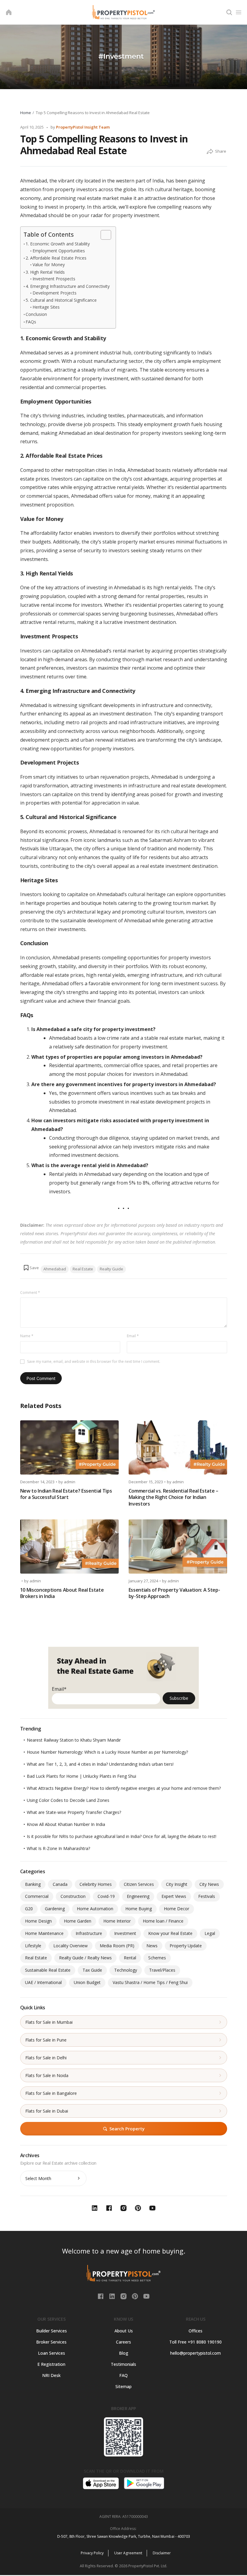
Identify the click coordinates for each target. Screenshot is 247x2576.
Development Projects (55, 293)
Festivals (207, 1896)
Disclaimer (162, 2553)
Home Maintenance (44, 1933)
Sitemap (123, 2386)
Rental (130, 1958)
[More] (210, 152)
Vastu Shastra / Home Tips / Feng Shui (150, 1982)
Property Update (186, 1946)
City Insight (177, 1884)
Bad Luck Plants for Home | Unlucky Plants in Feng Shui (81, 1776)
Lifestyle (33, 1946)
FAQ (123, 2375)
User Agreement (128, 2553)
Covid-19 (106, 1896)
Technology (126, 1970)
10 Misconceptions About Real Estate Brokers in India (62, 1593)
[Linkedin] (113, 2296)
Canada (60, 1884)
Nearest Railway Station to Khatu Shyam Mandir (74, 1740)
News (152, 1946)
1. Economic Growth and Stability (58, 244)
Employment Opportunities (59, 251)
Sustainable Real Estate (48, 1970)
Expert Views (174, 1896)
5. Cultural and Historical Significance (61, 300)
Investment (125, 1933)
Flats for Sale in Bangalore (51, 2093)
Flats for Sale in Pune (46, 2040)
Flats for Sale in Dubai (47, 2111)
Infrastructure (89, 1933)
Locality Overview (70, 1946)
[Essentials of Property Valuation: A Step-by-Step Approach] (178, 1547)
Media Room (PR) (117, 1946)
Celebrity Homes (96, 1884)
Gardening (55, 1909)
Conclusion (36, 314)
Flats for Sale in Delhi (46, 2058)
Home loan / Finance (163, 1921)
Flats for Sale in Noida (47, 2075)
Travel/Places (162, 1970)
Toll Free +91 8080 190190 (195, 2342)
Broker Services (51, 2342)
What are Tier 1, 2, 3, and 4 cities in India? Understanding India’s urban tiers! (100, 1764)
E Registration (51, 2364)
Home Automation (95, 1909)
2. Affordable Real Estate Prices (56, 258)
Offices (195, 2331)
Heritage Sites (46, 307)
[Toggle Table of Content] (103, 235)
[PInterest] (136, 2296)
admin (70, 1482)
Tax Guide (92, 1970)
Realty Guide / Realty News (85, 1958)
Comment (30, 1293)
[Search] (229, 12)
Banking (33, 1884)
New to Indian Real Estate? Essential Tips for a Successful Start (66, 1494)
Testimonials (123, 2364)
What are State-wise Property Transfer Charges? (74, 1812)
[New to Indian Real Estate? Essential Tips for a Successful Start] (69, 1447)
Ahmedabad (55, 1269)
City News (209, 1884)
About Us (124, 2331)
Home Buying (139, 1909)
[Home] (9, 12)
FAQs (31, 322)
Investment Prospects (54, 279)
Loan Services (52, 2353)
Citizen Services (139, 1884)
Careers (123, 2342)
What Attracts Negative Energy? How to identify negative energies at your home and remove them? (124, 1788)
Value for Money (49, 265)
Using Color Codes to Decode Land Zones (68, 1800)
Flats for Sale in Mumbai (49, 2022)
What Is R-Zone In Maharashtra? (58, 1848)
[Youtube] (146, 2296)
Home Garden (78, 1921)
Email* (59, 1689)
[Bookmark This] (31, 1268)
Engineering (138, 1896)
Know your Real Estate (170, 1933)
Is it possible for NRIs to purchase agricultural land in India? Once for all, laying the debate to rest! (122, 1836)
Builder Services (52, 2331)
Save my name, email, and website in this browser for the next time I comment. (94, 1361)
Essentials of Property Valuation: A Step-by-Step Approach (174, 1593)
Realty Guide (111, 1269)
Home (26, 113)
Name (27, 1336)
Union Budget (87, 1982)
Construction (73, 1896)
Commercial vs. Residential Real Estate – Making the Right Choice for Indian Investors (174, 1497)
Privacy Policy (92, 2553)
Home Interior (117, 1921)
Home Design (38, 1921)
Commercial (37, 1896)
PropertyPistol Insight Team (83, 127)
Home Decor (177, 1909)
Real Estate (83, 1269)
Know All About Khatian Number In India (66, 1824)
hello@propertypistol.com (195, 2353)
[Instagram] (124, 2296)
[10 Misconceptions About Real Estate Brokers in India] (69, 1547)
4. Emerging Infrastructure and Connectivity (68, 286)
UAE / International (43, 1982)
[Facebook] (101, 2296)
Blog (124, 2353)
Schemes (157, 1958)
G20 (29, 1909)
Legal (210, 1933)
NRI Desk (51, 2375)
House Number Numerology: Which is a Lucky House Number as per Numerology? (107, 1752)
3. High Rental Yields (45, 272)
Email (133, 1336)
